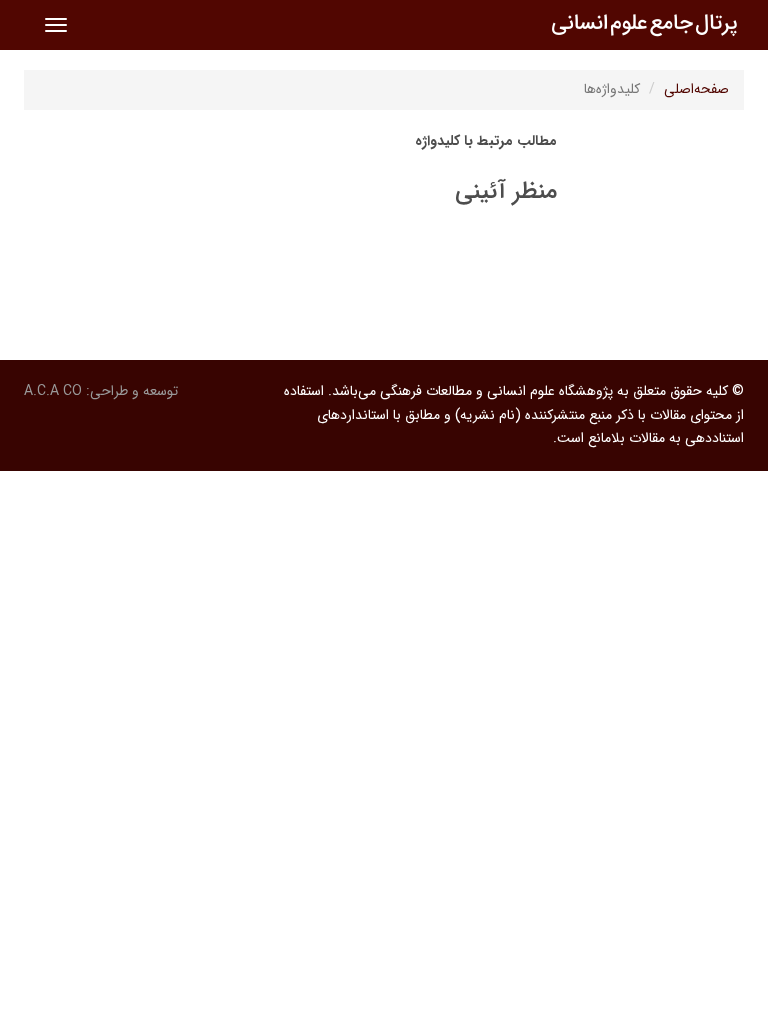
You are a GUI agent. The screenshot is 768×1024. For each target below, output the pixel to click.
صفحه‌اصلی (696, 89)
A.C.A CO (53, 391)
